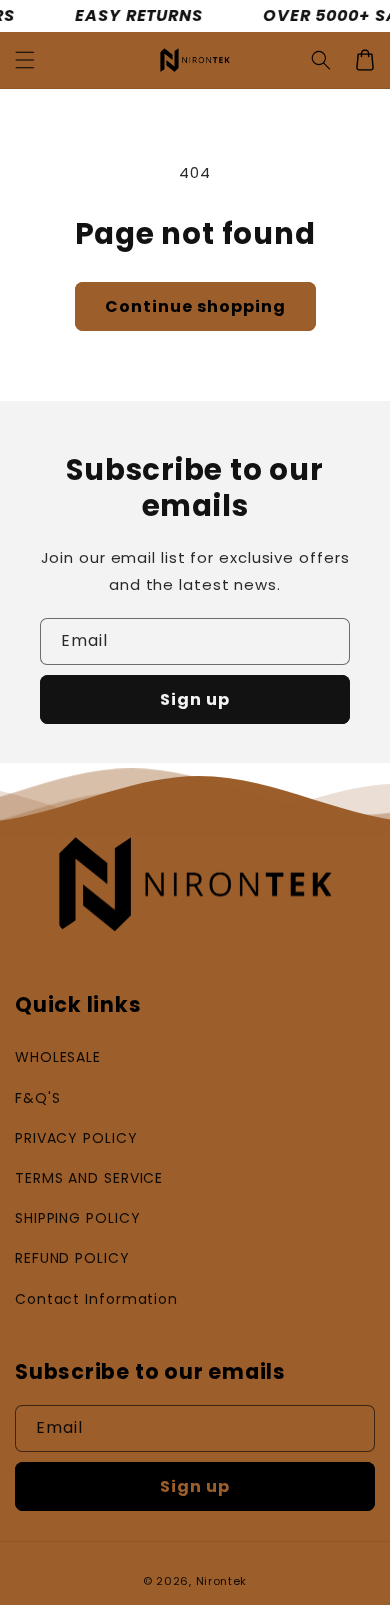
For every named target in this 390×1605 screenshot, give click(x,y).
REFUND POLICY (72, 1258)
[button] (25, 60)
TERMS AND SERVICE (89, 1178)
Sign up (195, 699)
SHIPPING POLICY (78, 1218)
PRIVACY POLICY (76, 1138)
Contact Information (96, 1299)
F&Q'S (38, 1098)
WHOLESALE (58, 1057)
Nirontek (222, 1581)
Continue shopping (195, 306)
